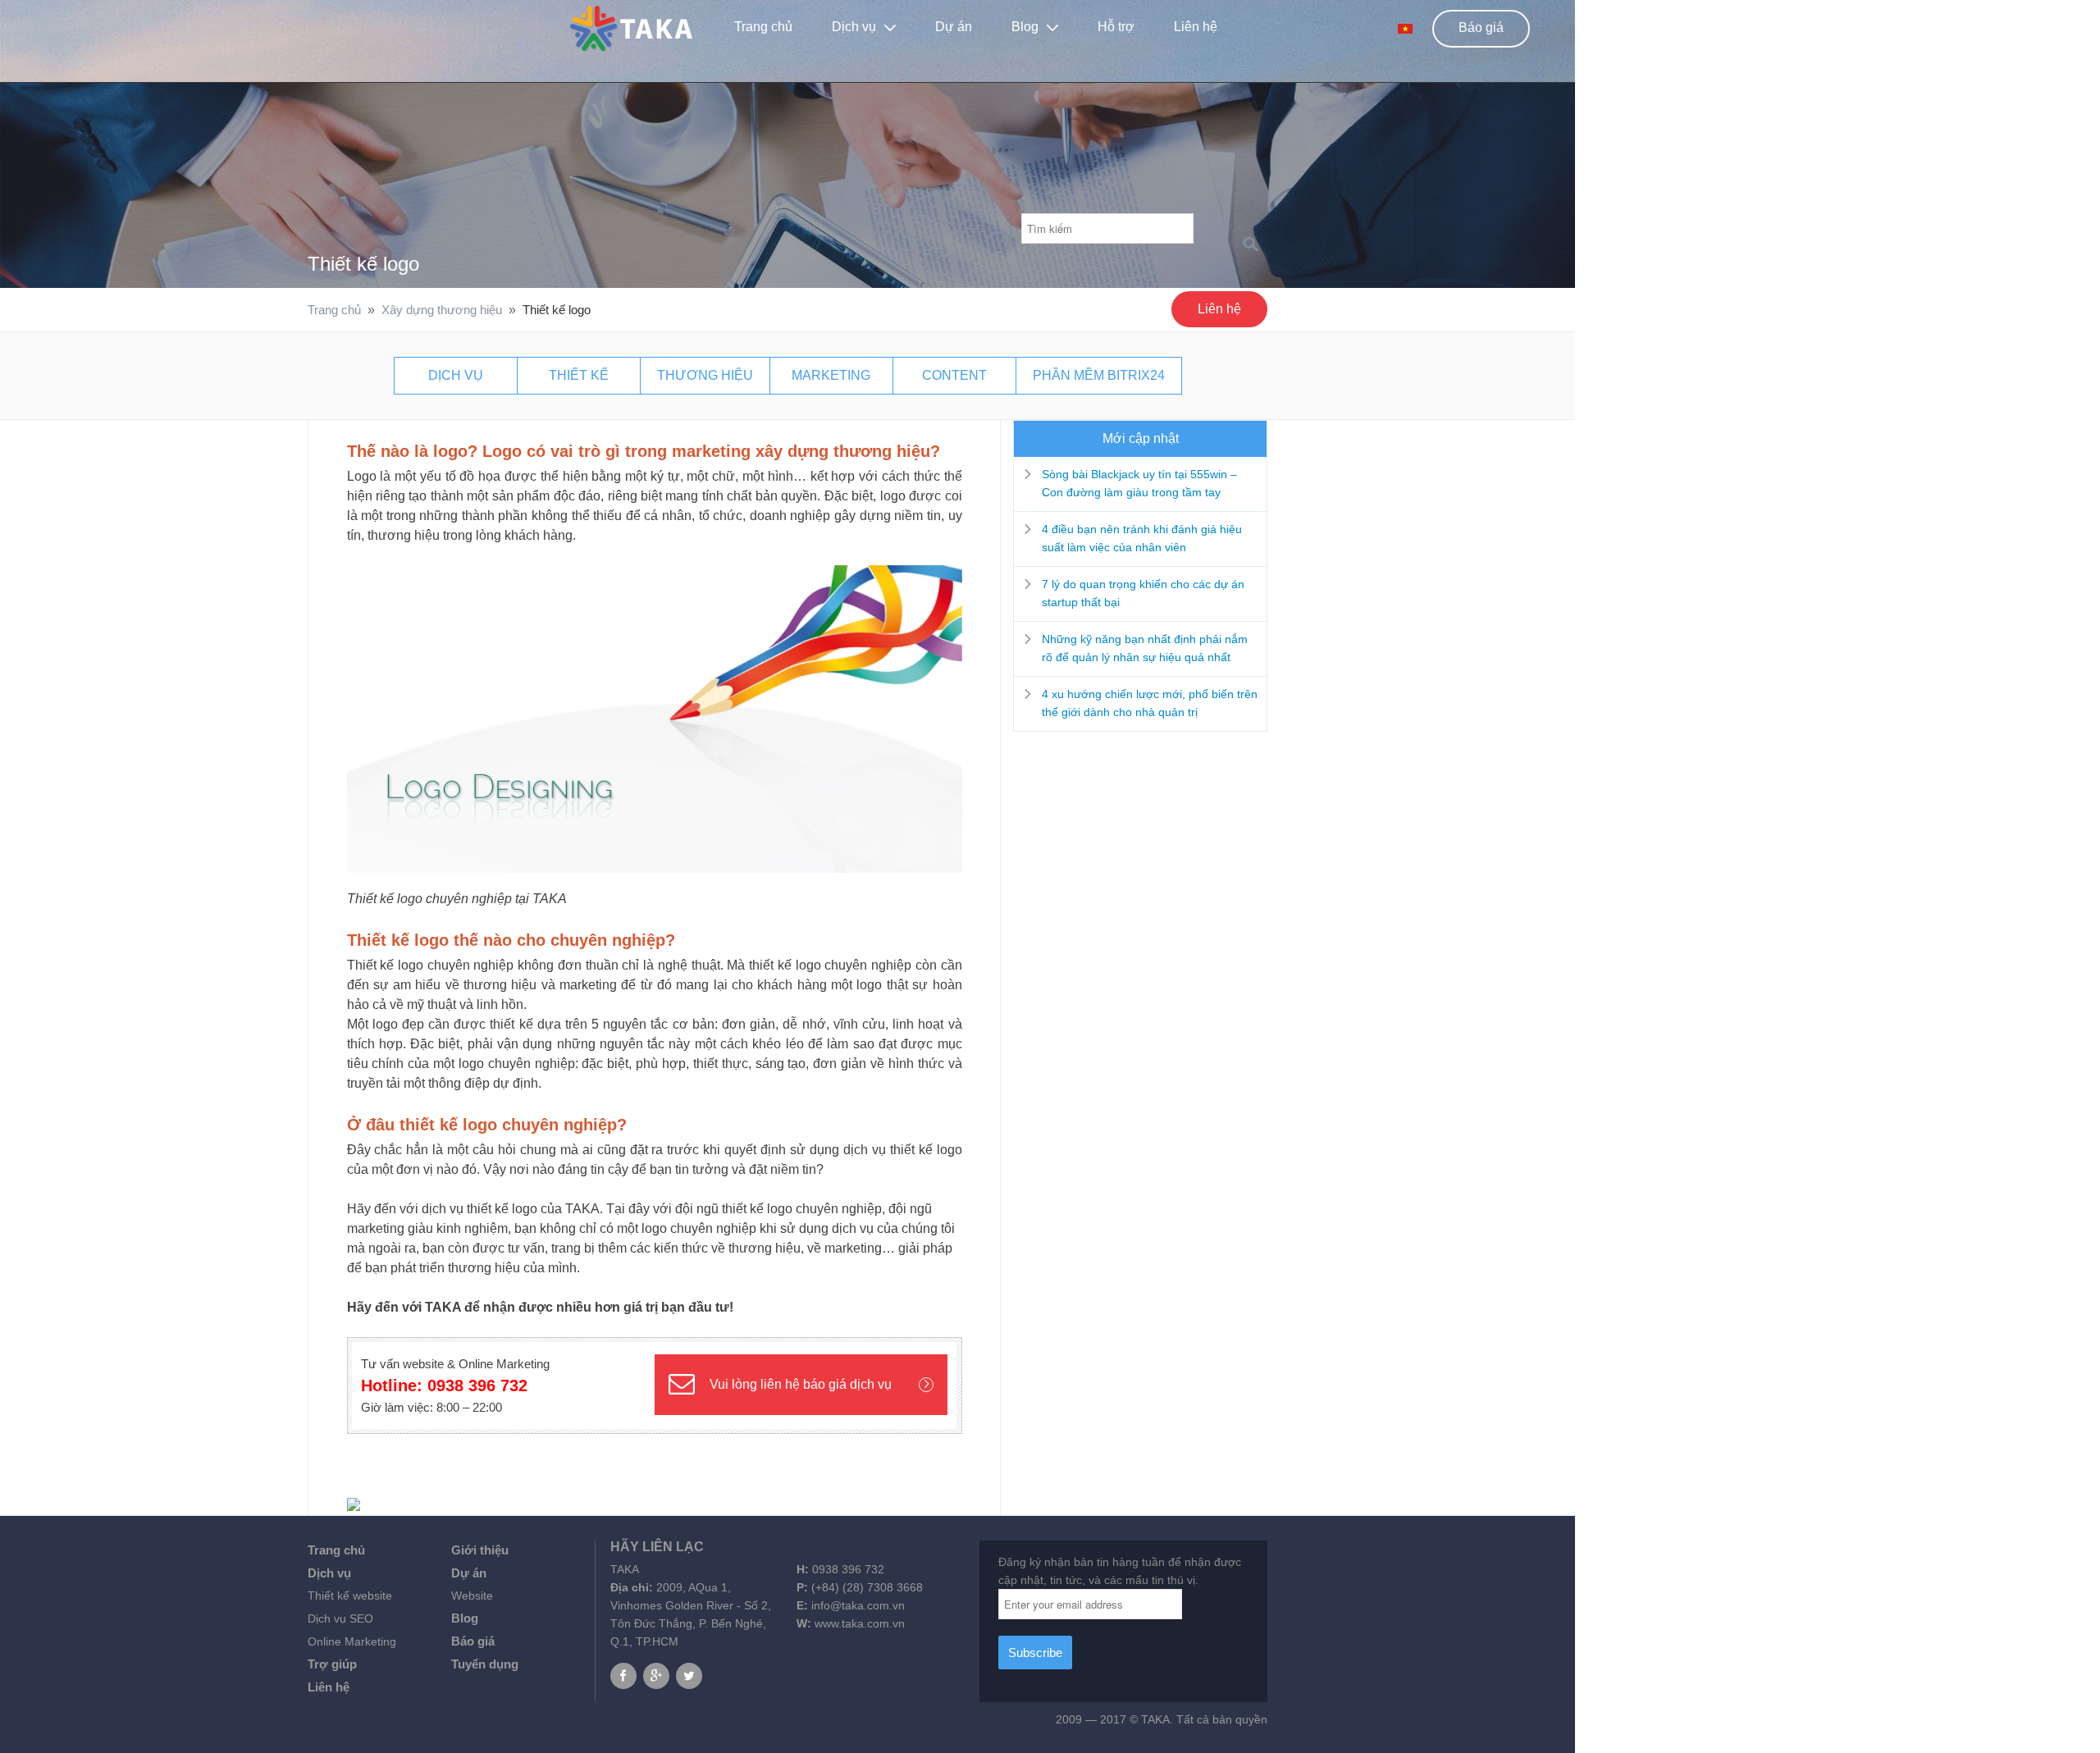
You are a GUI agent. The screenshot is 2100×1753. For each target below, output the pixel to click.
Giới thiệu (480, 1550)
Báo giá (1481, 27)
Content (954, 375)
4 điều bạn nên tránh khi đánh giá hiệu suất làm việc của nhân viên (1142, 538)
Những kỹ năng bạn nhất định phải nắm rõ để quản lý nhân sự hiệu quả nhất (1145, 648)
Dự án (469, 1573)
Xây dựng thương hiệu (442, 310)
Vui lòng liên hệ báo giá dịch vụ (801, 1384)
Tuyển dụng (485, 1664)
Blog (1025, 27)
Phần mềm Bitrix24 (1099, 375)
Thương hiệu (705, 375)
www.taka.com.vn (860, 1623)
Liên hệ (1196, 27)
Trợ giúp (332, 1664)
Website (472, 1596)
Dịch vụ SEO (340, 1618)
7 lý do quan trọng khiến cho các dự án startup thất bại (1143, 593)
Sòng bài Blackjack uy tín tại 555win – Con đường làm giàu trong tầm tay (1139, 483)
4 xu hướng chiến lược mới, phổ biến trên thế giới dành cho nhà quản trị (1150, 703)
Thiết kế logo (363, 264)
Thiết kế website (350, 1596)
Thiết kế (579, 375)
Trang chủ (763, 27)
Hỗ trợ (1116, 27)
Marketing (831, 375)
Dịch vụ (854, 27)
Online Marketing (352, 1641)
